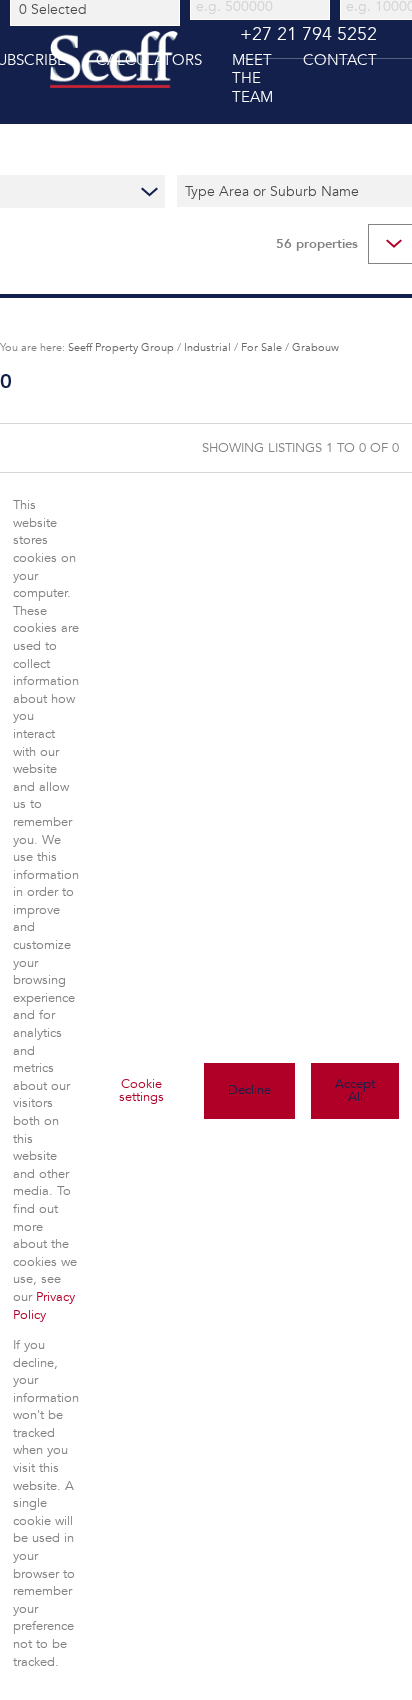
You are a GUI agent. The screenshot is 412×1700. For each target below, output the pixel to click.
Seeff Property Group (121, 347)
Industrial (207, 347)
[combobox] (98, 9)
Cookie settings (141, 1090)
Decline (249, 1090)
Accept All (355, 1090)
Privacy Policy (44, 1306)
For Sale (261, 347)
